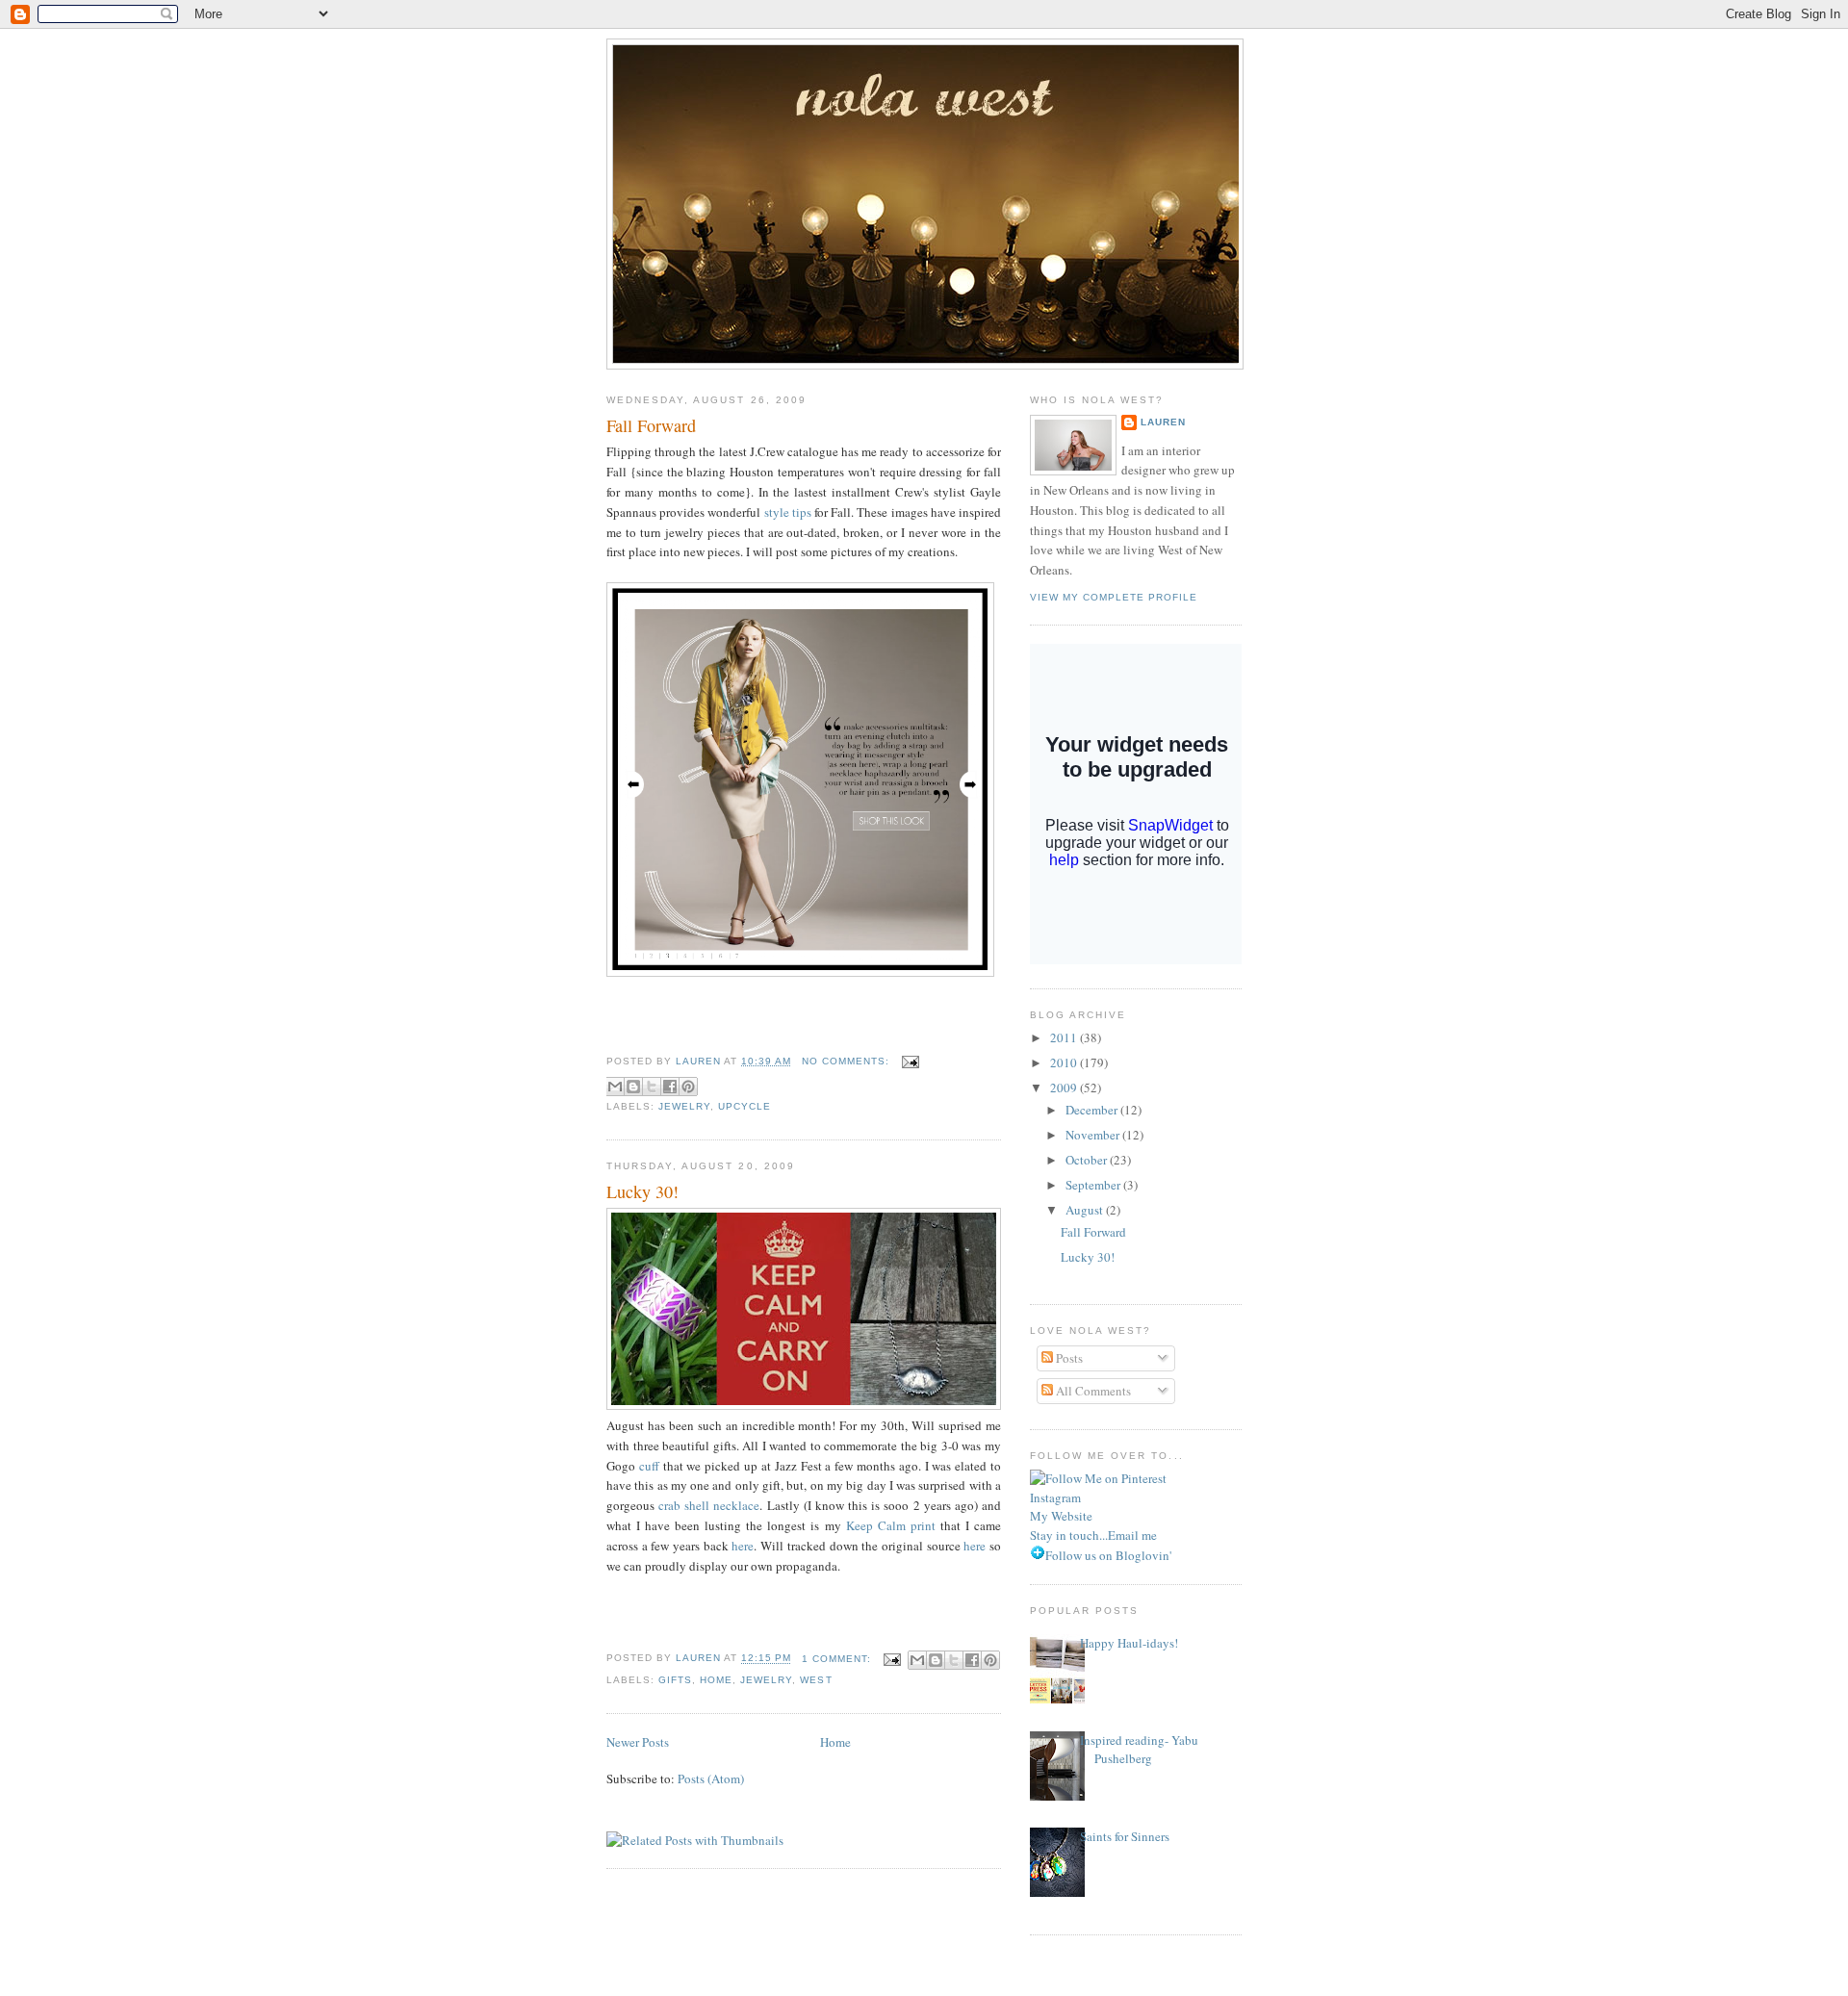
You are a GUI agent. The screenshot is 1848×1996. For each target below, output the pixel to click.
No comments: (847, 1061)
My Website (1061, 1516)
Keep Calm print (891, 1525)
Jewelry (684, 1106)
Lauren (1163, 422)
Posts (1068, 1358)
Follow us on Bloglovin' (1108, 1555)
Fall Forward (651, 425)
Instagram (1055, 1497)
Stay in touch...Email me (1093, 1535)
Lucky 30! (642, 1191)
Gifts (675, 1680)
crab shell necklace (709, 1505)
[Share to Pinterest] (688, 1087)
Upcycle (744, 1106)
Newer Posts (638, 1742)
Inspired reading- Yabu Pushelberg (1139, 1750)
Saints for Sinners (1125, 1836)
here (743, 1546)
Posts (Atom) (711, 1778)
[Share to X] (652, 1087)
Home (716, 1680)
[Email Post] (908, 1061)
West (816, 1680)
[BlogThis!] (633, 1087)
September (1094, 1185)
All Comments (1092, 1391)
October (1088, 1160)
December (1093, 1110)
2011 (1065, 1037)
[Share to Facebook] (670, 1087)
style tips (788, 512)
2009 (1065, 1088)
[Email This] (615, 1087)
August (1086, 1210)
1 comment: (838, 1659)
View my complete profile (1114, 597)
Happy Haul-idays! (1129, 1643)
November (1094, 1135)
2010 (1065, 1062)
